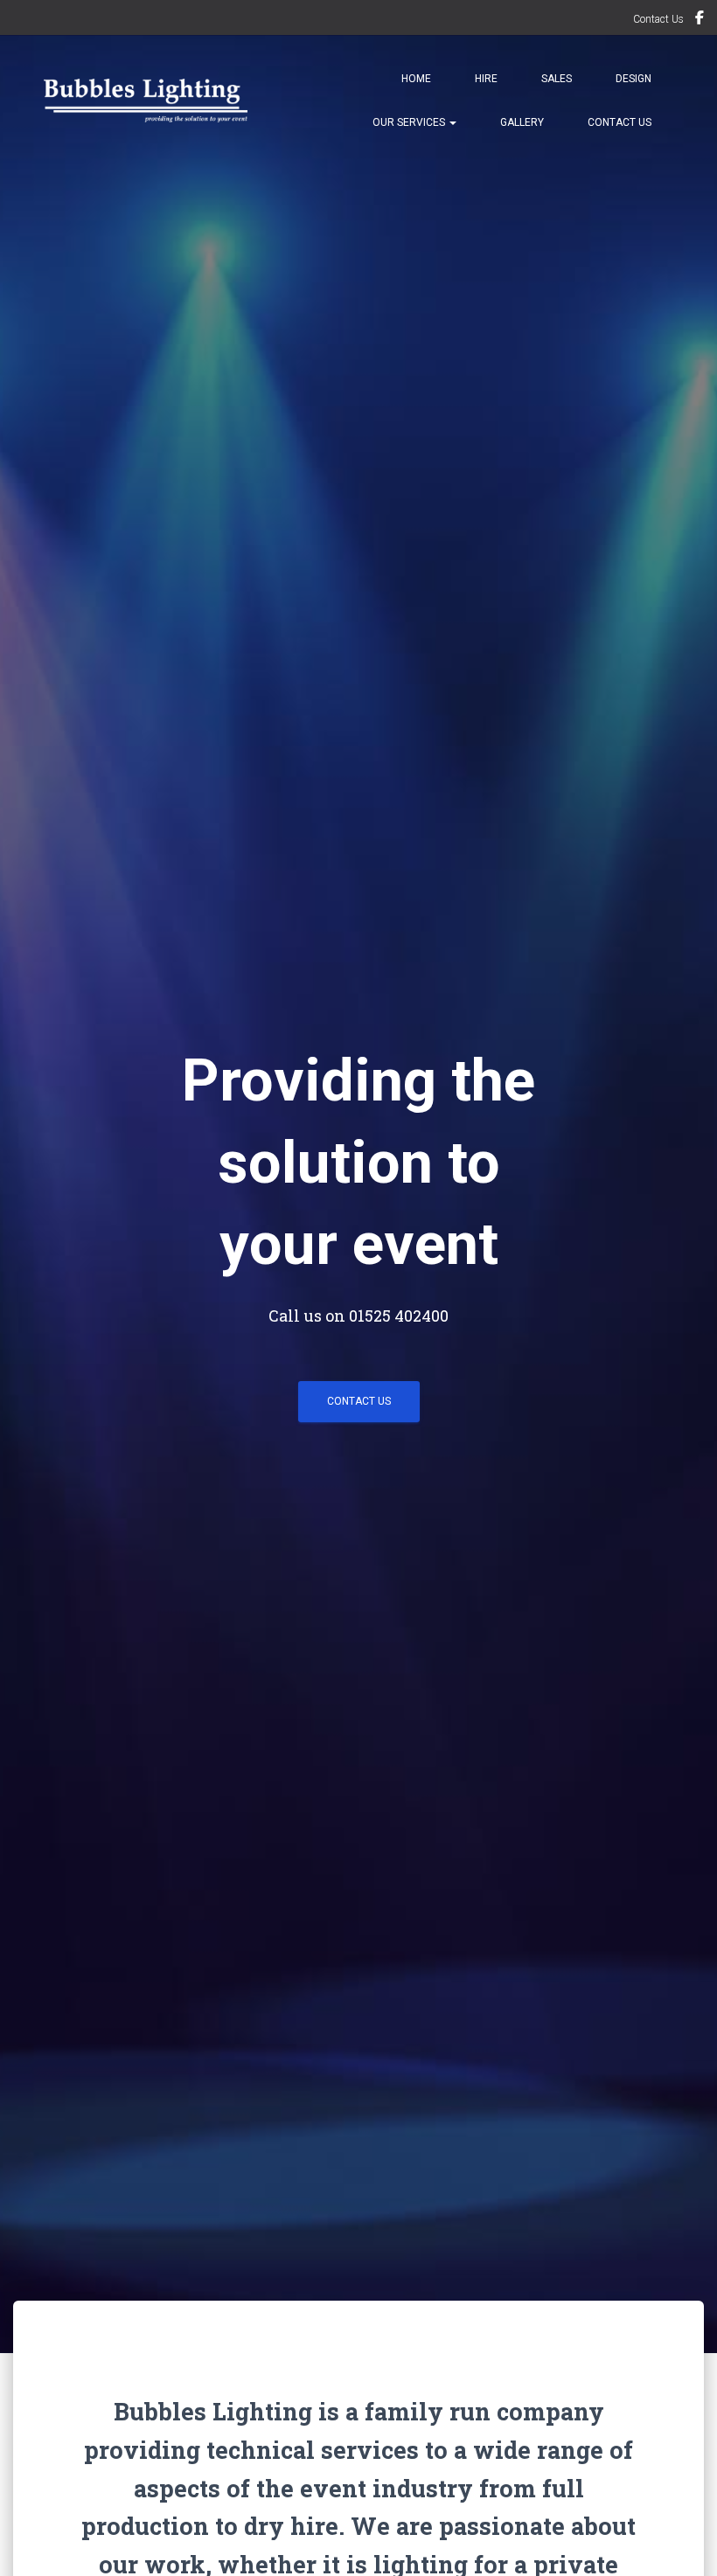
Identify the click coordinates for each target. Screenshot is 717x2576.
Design (633, 79)
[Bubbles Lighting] (146, 101)
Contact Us (658, 19)
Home (416, 79)
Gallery (522, 122)
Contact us (359, 1401)
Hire (486, 79)
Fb (700, 20)
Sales (557, 79)
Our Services (410, 122)
